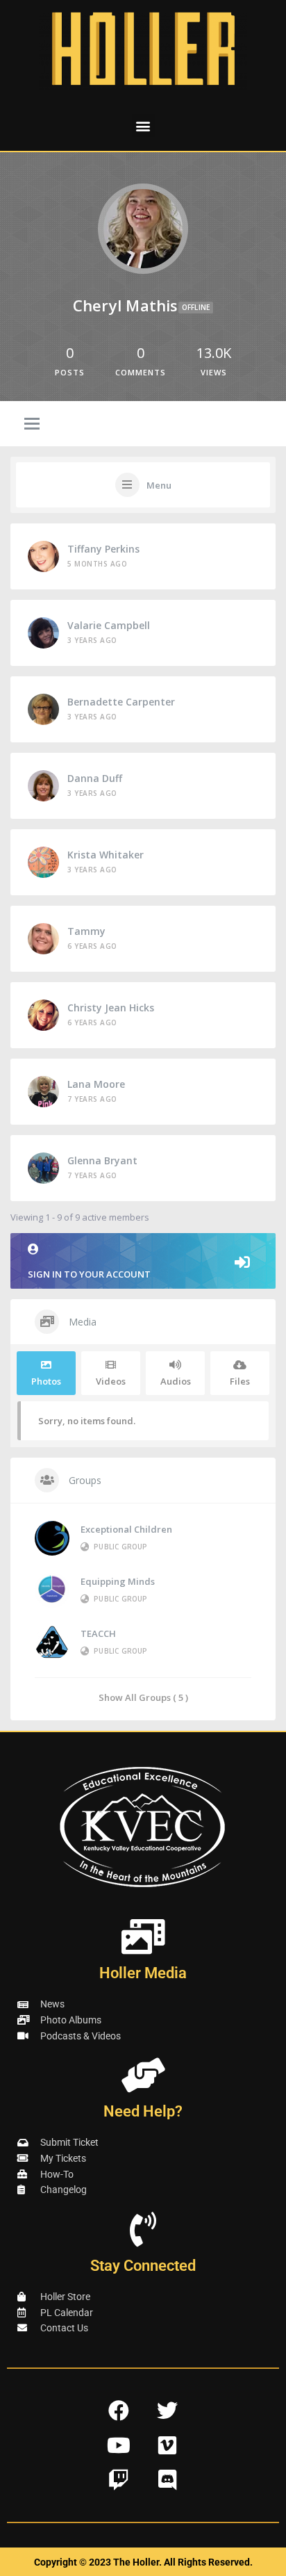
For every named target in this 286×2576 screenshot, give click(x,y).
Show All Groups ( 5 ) (143, 1697)
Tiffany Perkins (103, 549)
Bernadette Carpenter (121, 702)
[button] (143, 125)
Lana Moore (96, 1084)
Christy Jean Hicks (111, 1008)
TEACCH (98, 1633)
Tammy (86, 931)
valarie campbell (109, 625)
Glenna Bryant (102, 1160)
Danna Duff (95, 778)
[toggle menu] (32, 425)
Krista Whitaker (106, 855)
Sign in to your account (89, 1274)
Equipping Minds (118, 1581)
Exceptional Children (126, 1529)
